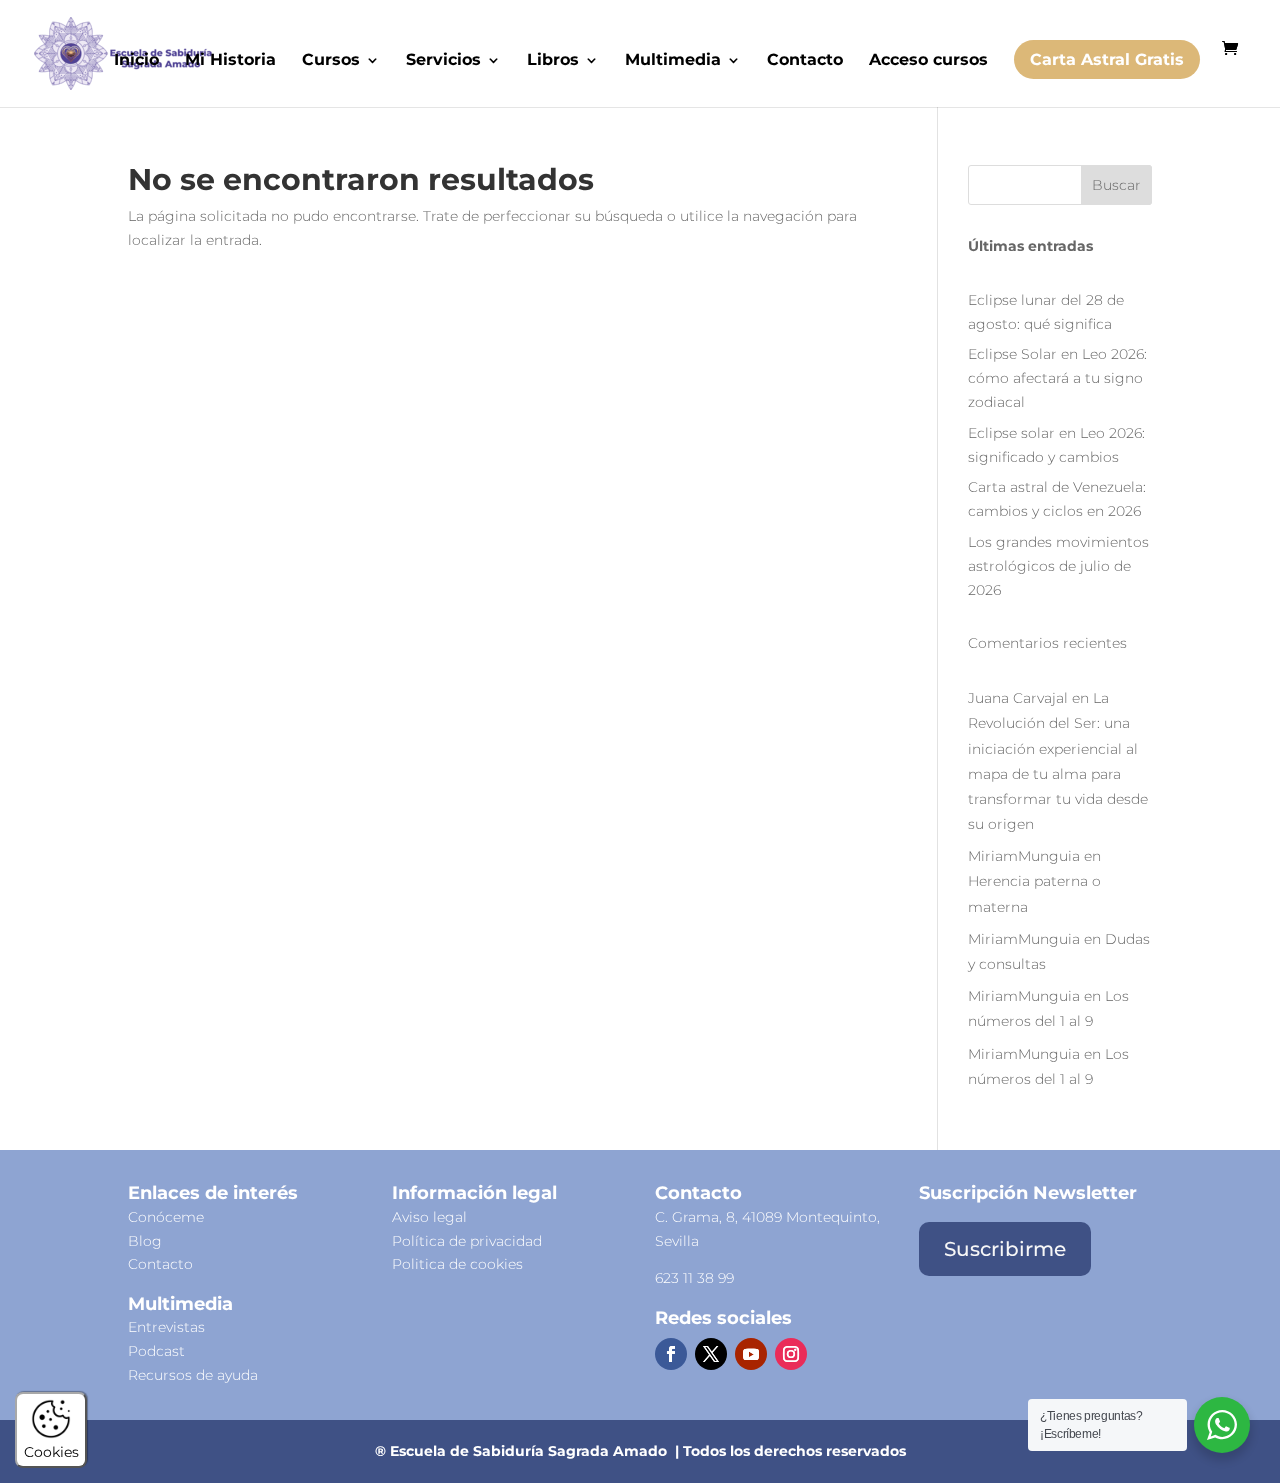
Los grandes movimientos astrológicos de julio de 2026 (1058, 566)
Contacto (805, 61)
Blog (145, 1241)
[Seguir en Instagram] (791, 1354)
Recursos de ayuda (193, 1375)
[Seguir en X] (711, 1354)
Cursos (331, 61)
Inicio (136, 61)
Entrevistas (166, 1327)
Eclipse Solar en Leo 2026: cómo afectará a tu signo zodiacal (1057, 378)
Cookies (51, 1452)
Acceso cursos (928, 61)
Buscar (1116, 185)
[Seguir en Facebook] (671, 1354)
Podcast (156, 1351)
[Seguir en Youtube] (751, 1354)
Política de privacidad (467, 1241)
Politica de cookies (457, 1264)
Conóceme (166, 1217)
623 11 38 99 (694, 1278)
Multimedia (673, 61)
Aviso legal (429, 1217)
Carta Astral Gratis (1107, 59)
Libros (553, 61)
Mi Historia (230, 61)
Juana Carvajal (1018, 698)
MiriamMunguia (1024, 856)
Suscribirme (1005, 1249)
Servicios (443, 61)
